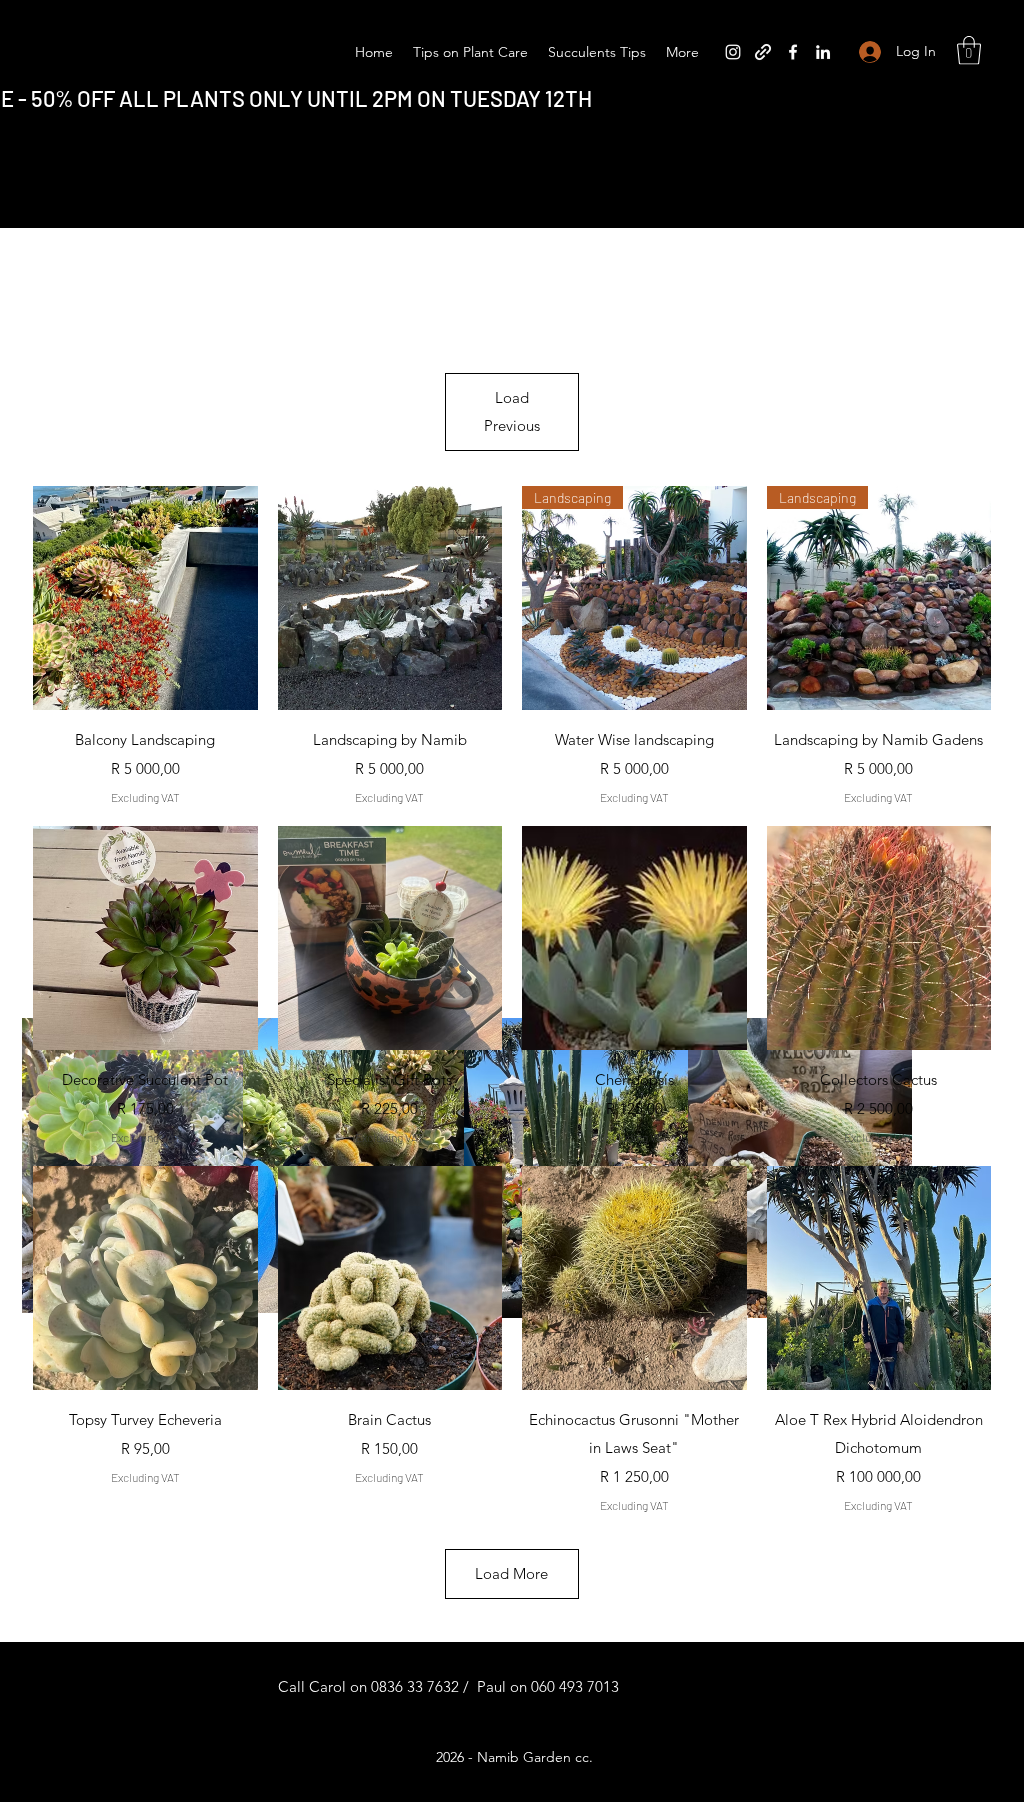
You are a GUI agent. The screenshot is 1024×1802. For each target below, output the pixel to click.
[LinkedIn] (823, 52)
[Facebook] (793, 52)
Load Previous (512, 411)
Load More (511, 1573)
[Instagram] (733, 52)
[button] (969, 50)
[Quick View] (145, 598)
